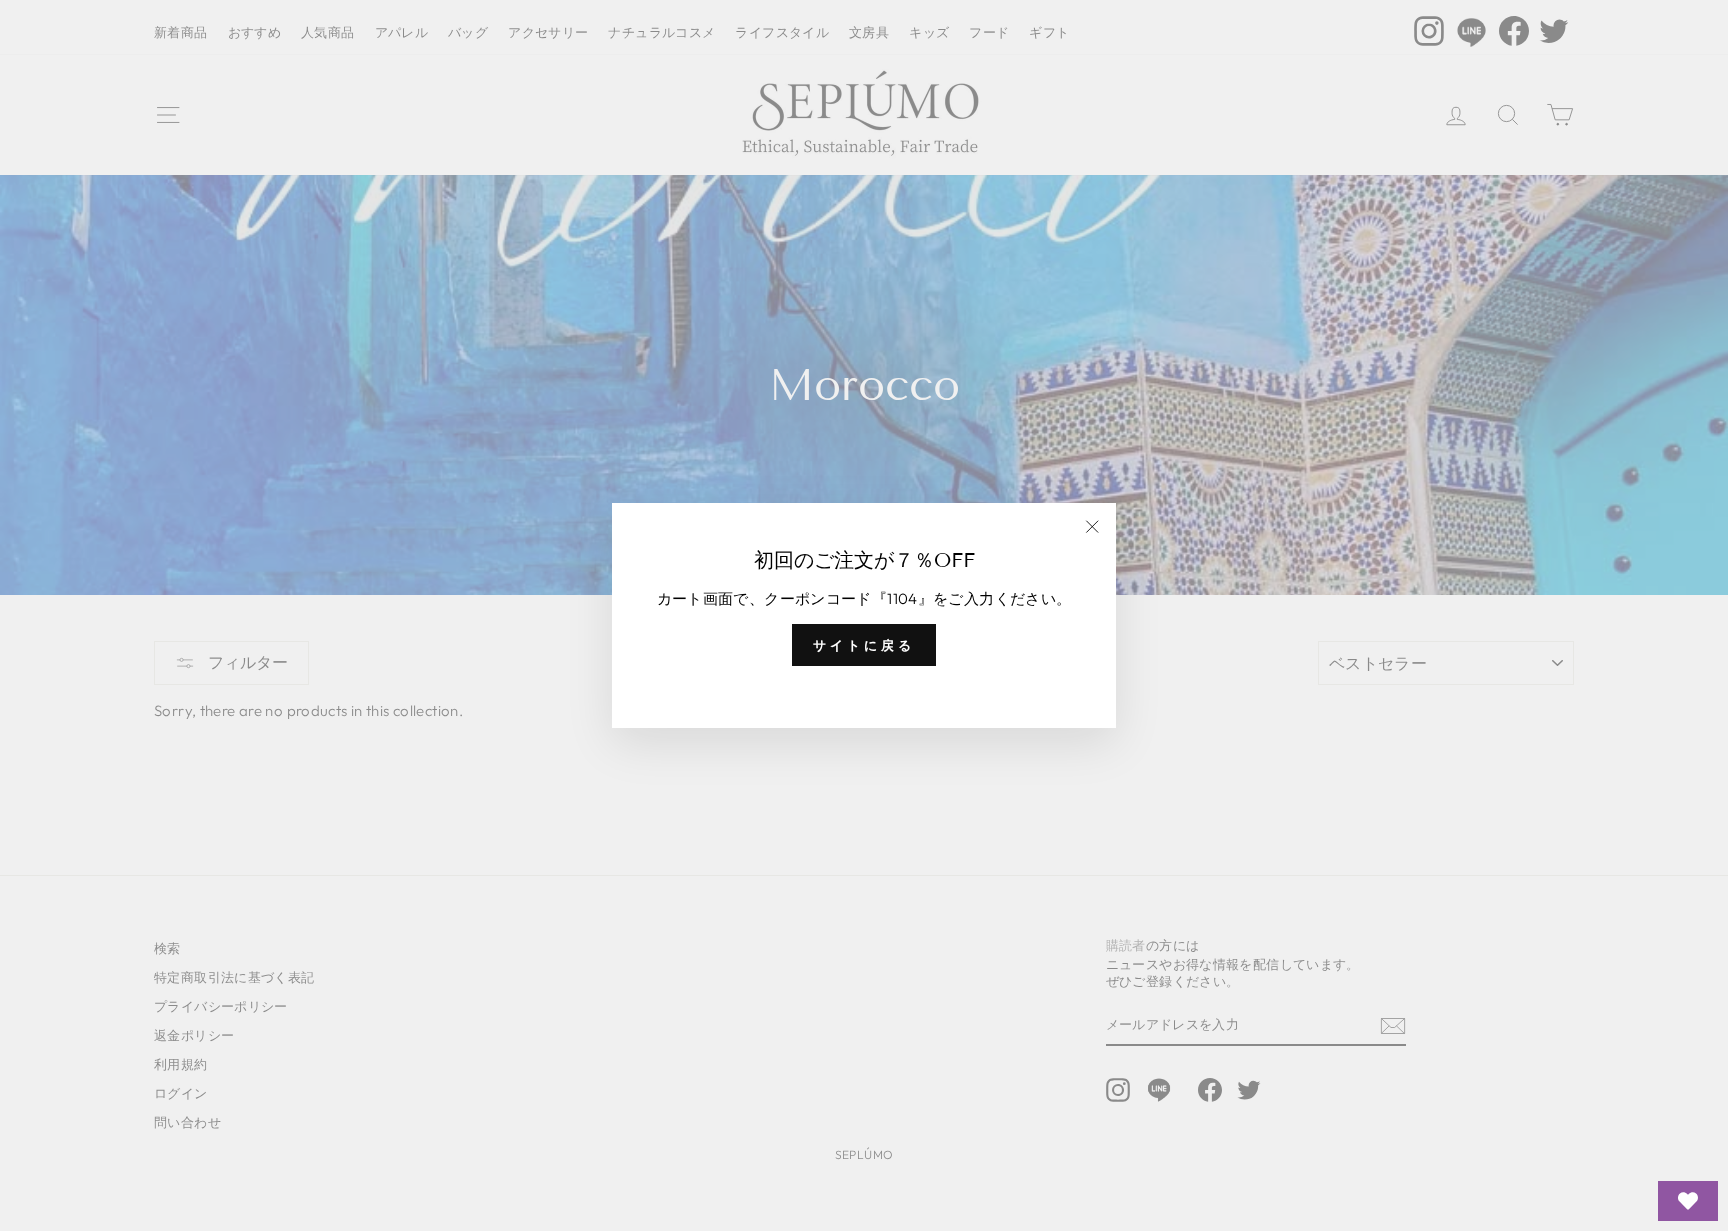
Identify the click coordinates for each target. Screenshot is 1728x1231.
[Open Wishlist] (1688, 1201)
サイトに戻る (863, 645)
